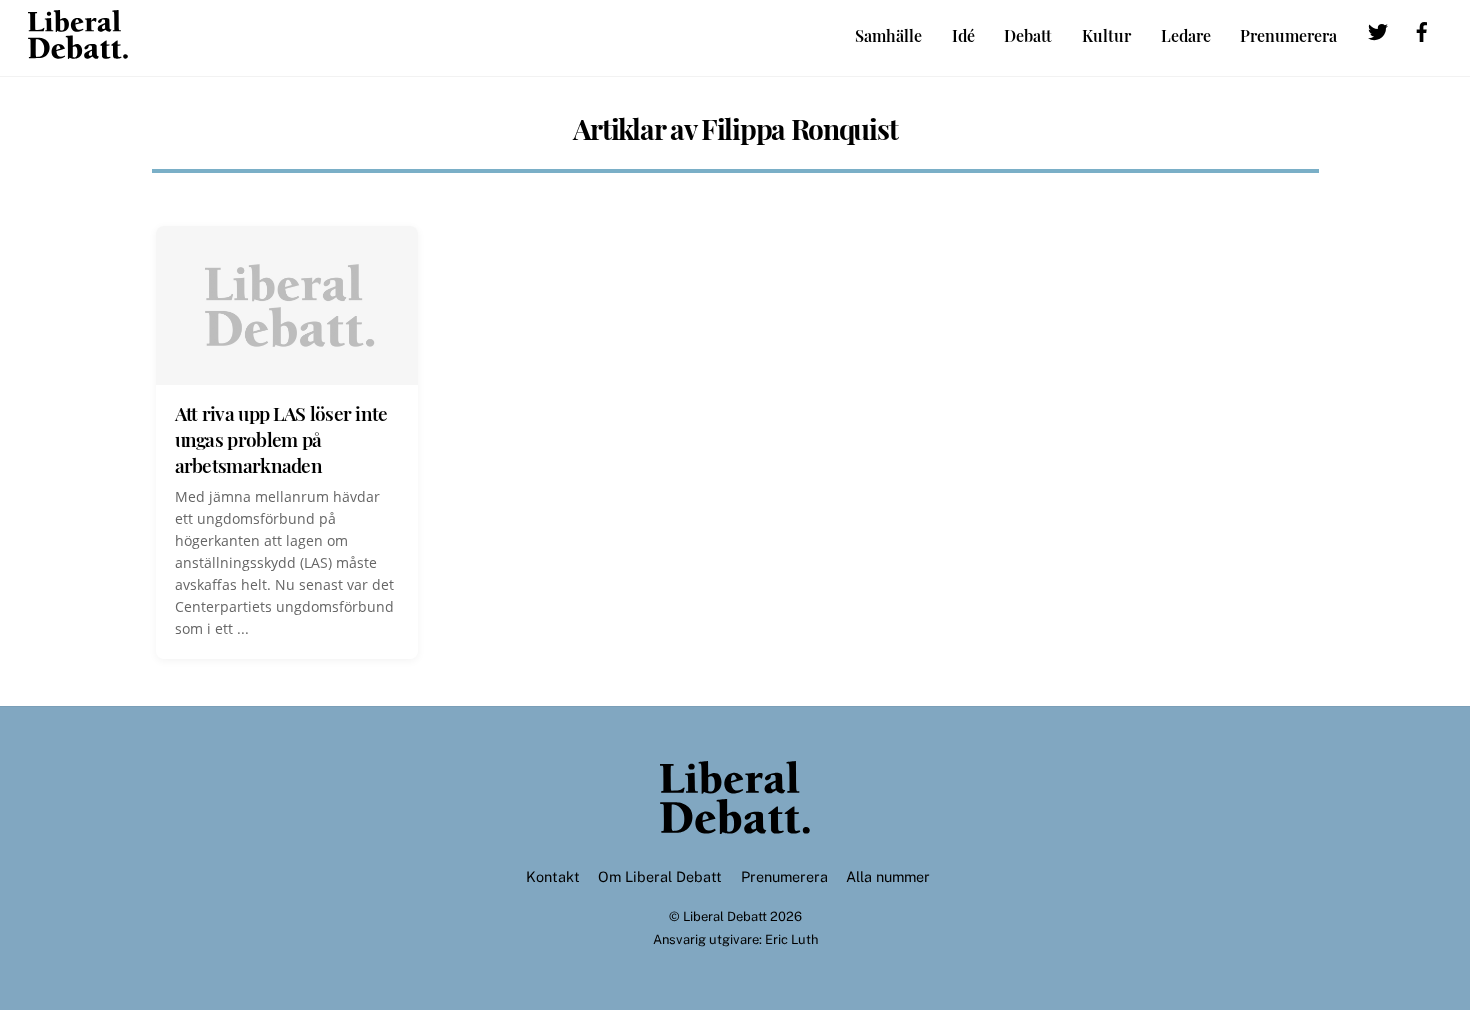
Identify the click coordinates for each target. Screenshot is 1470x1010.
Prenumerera (1288, 35)
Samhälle (888, 35)
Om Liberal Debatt (660, 876)
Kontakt (553, 876)
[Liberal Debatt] (78, 49)
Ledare (1186, 35)
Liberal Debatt (725, 916)
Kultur (1106, 35)
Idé (963, 35)
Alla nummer (888, 876)
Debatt (1028, 35)
